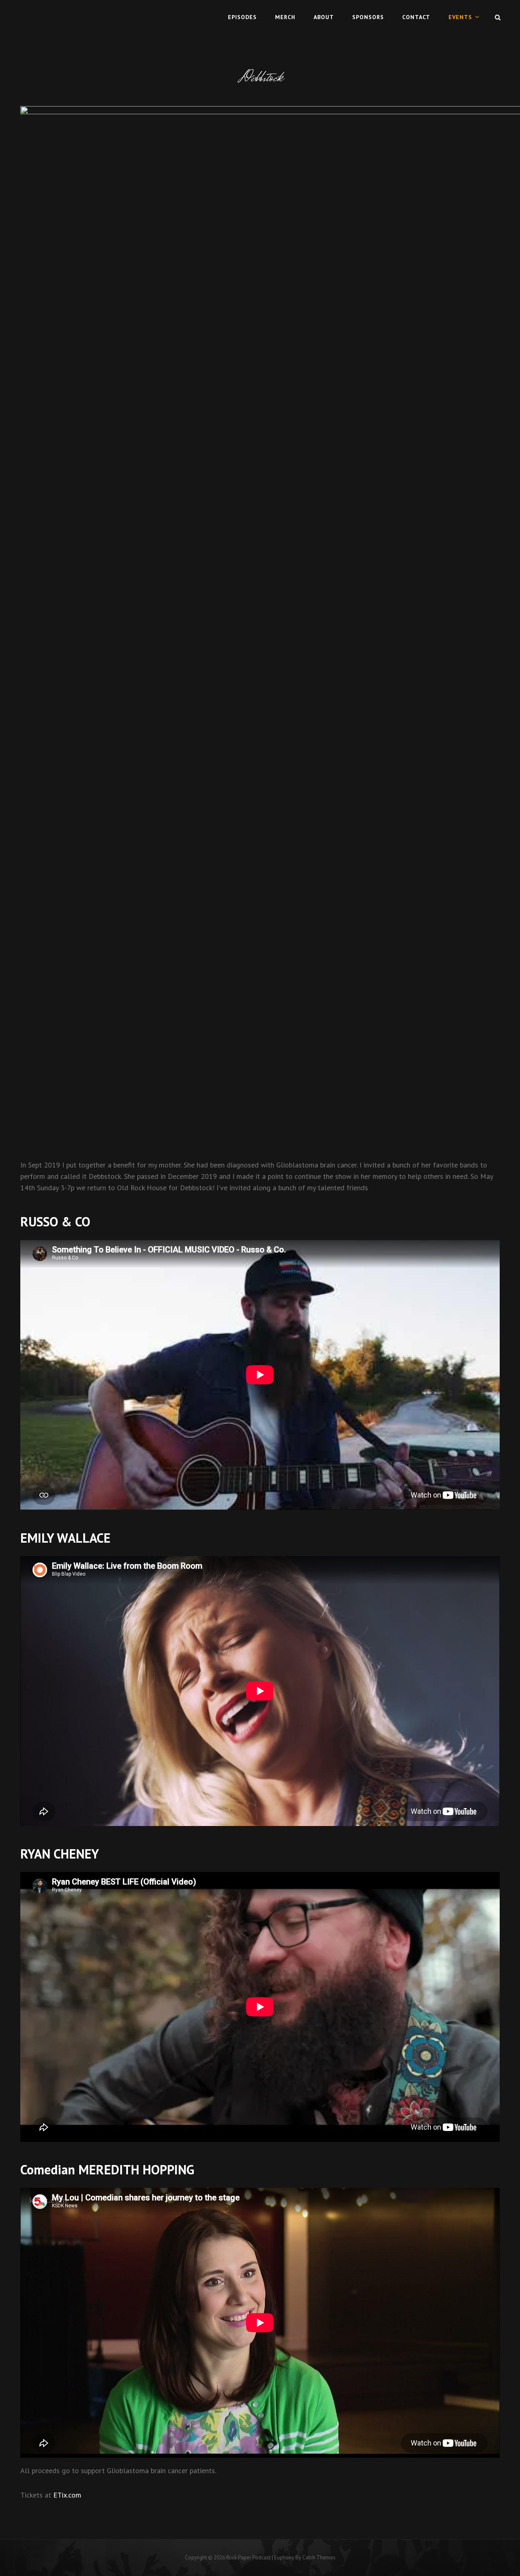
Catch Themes (319, 2558)
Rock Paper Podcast (248, 2558)
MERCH (285, 17)
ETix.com (67, 2495)
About (324, 17)
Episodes (242, 17)
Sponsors (368, 17)
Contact (416, 17)
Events (460, 17)
